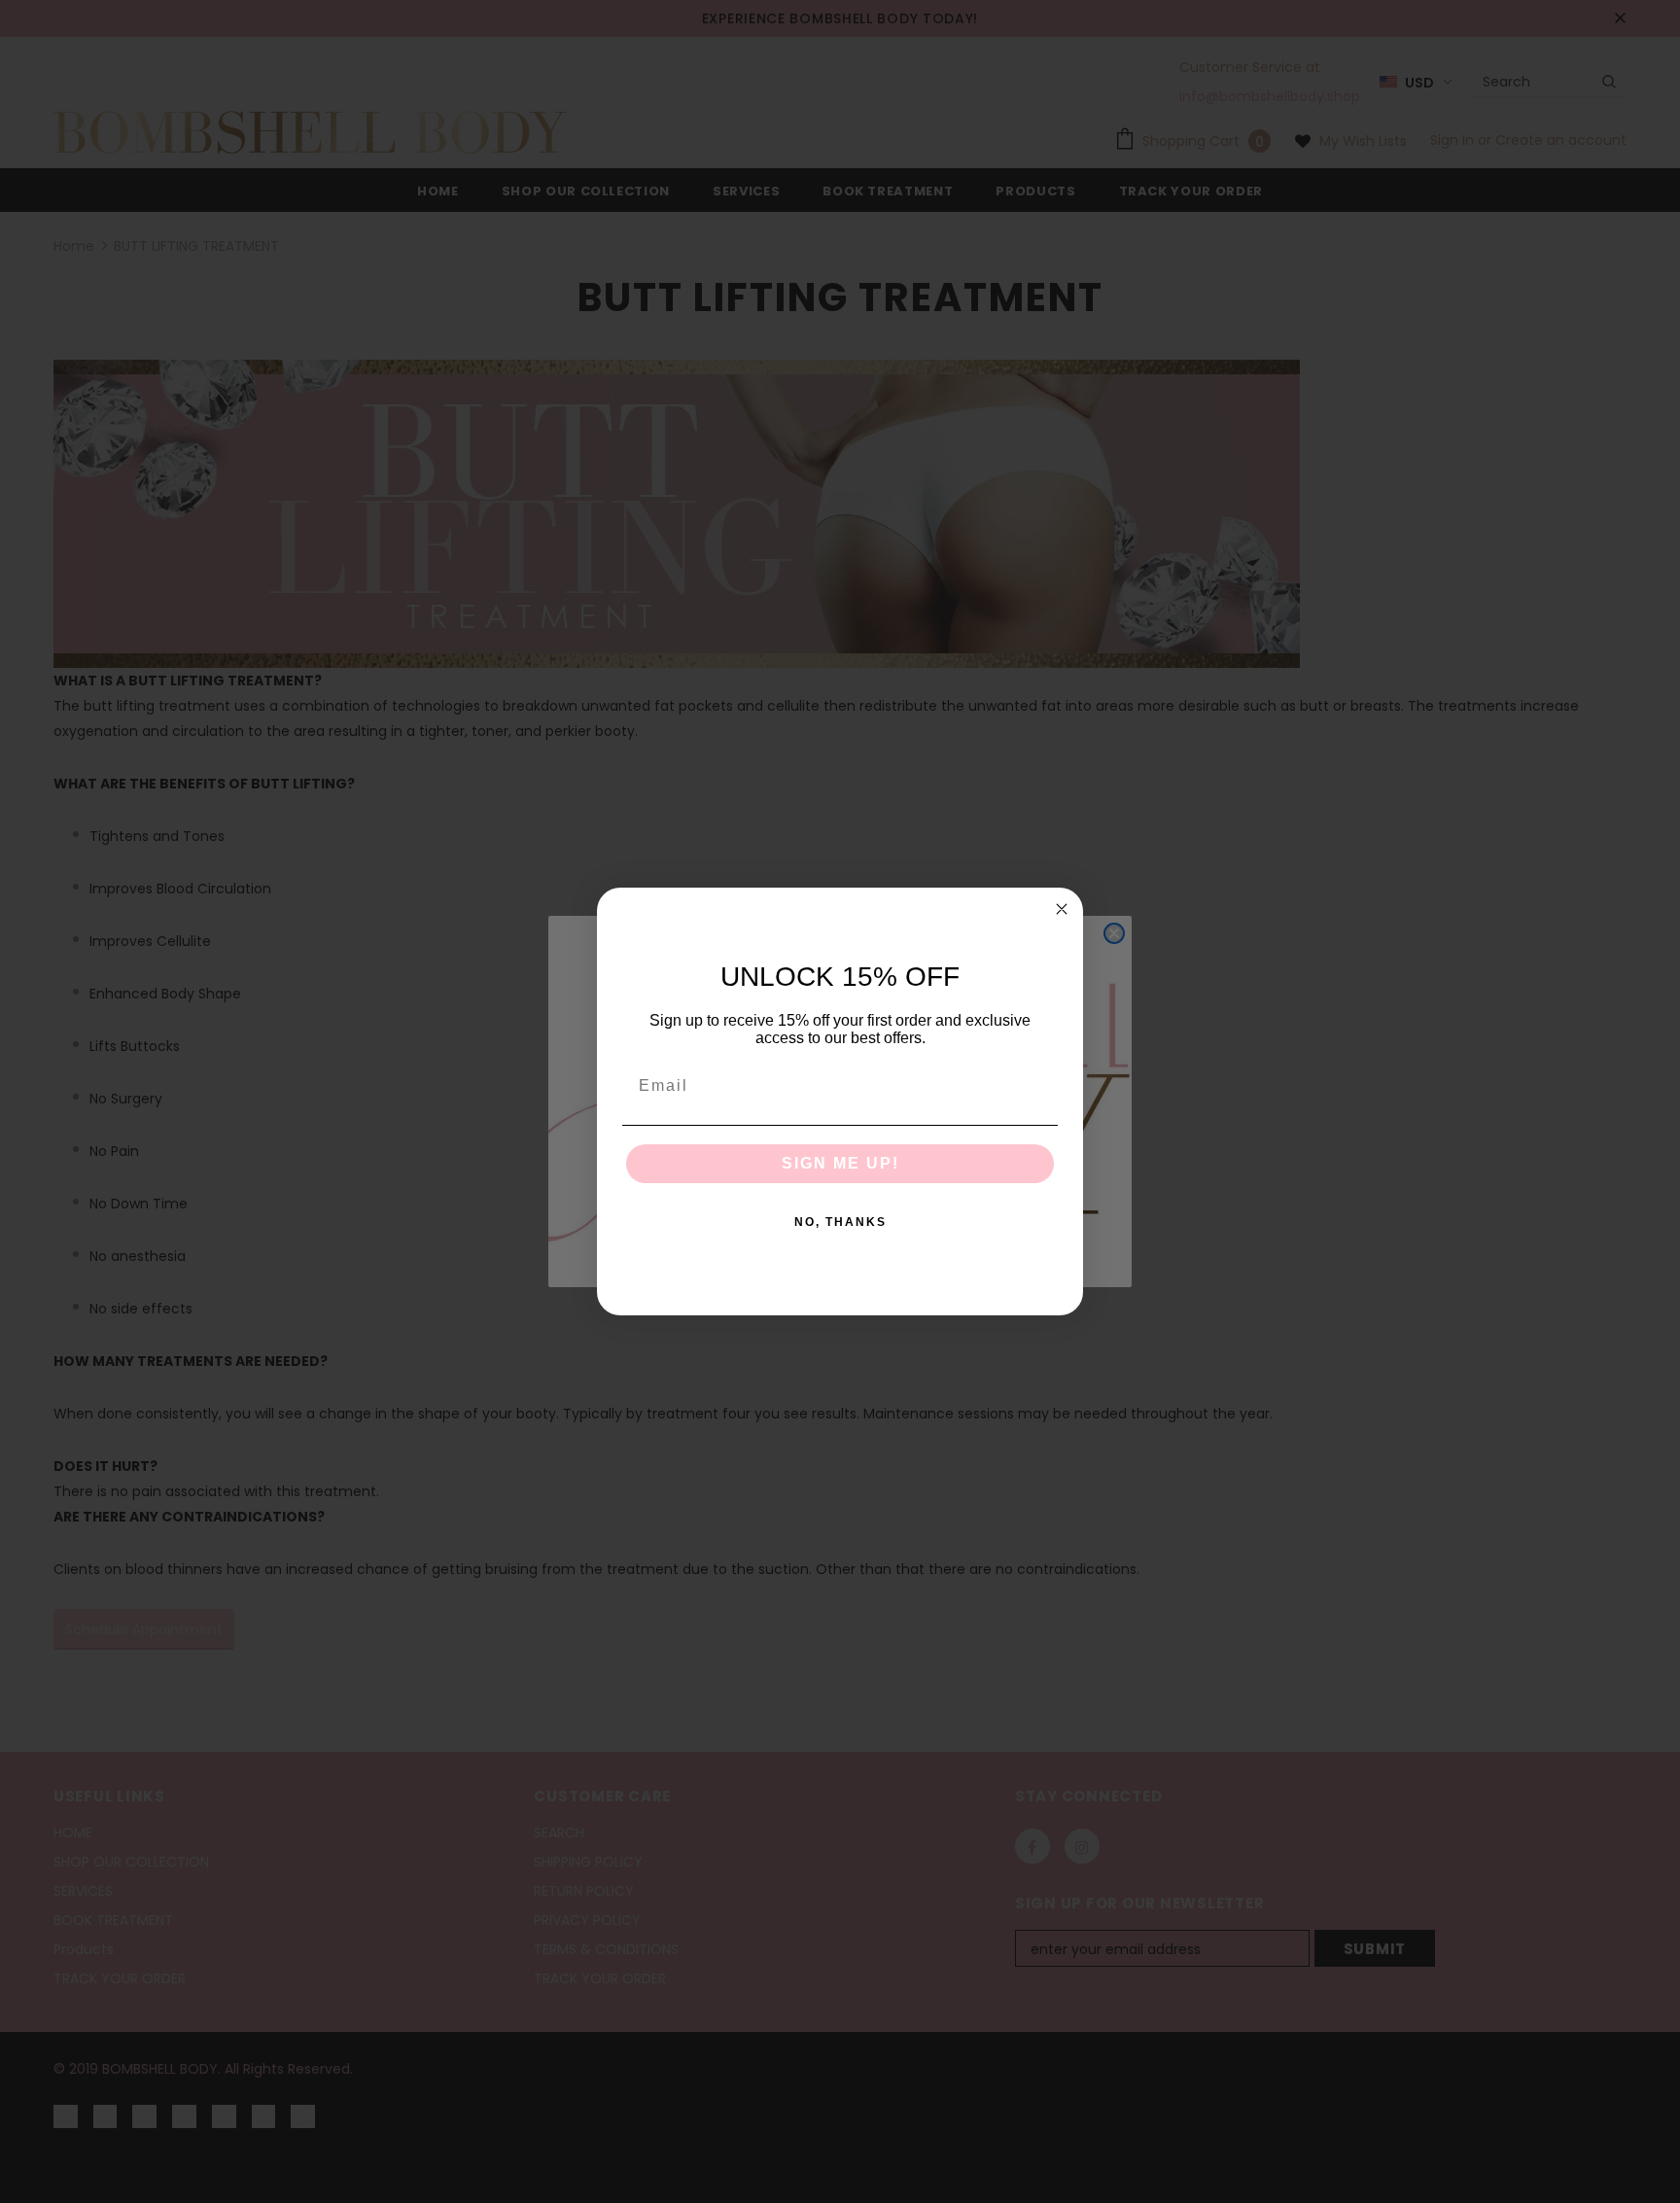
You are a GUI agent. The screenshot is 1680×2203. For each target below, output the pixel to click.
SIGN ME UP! (840, 1163)
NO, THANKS (840, 1222)
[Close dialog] (1062, 909)
